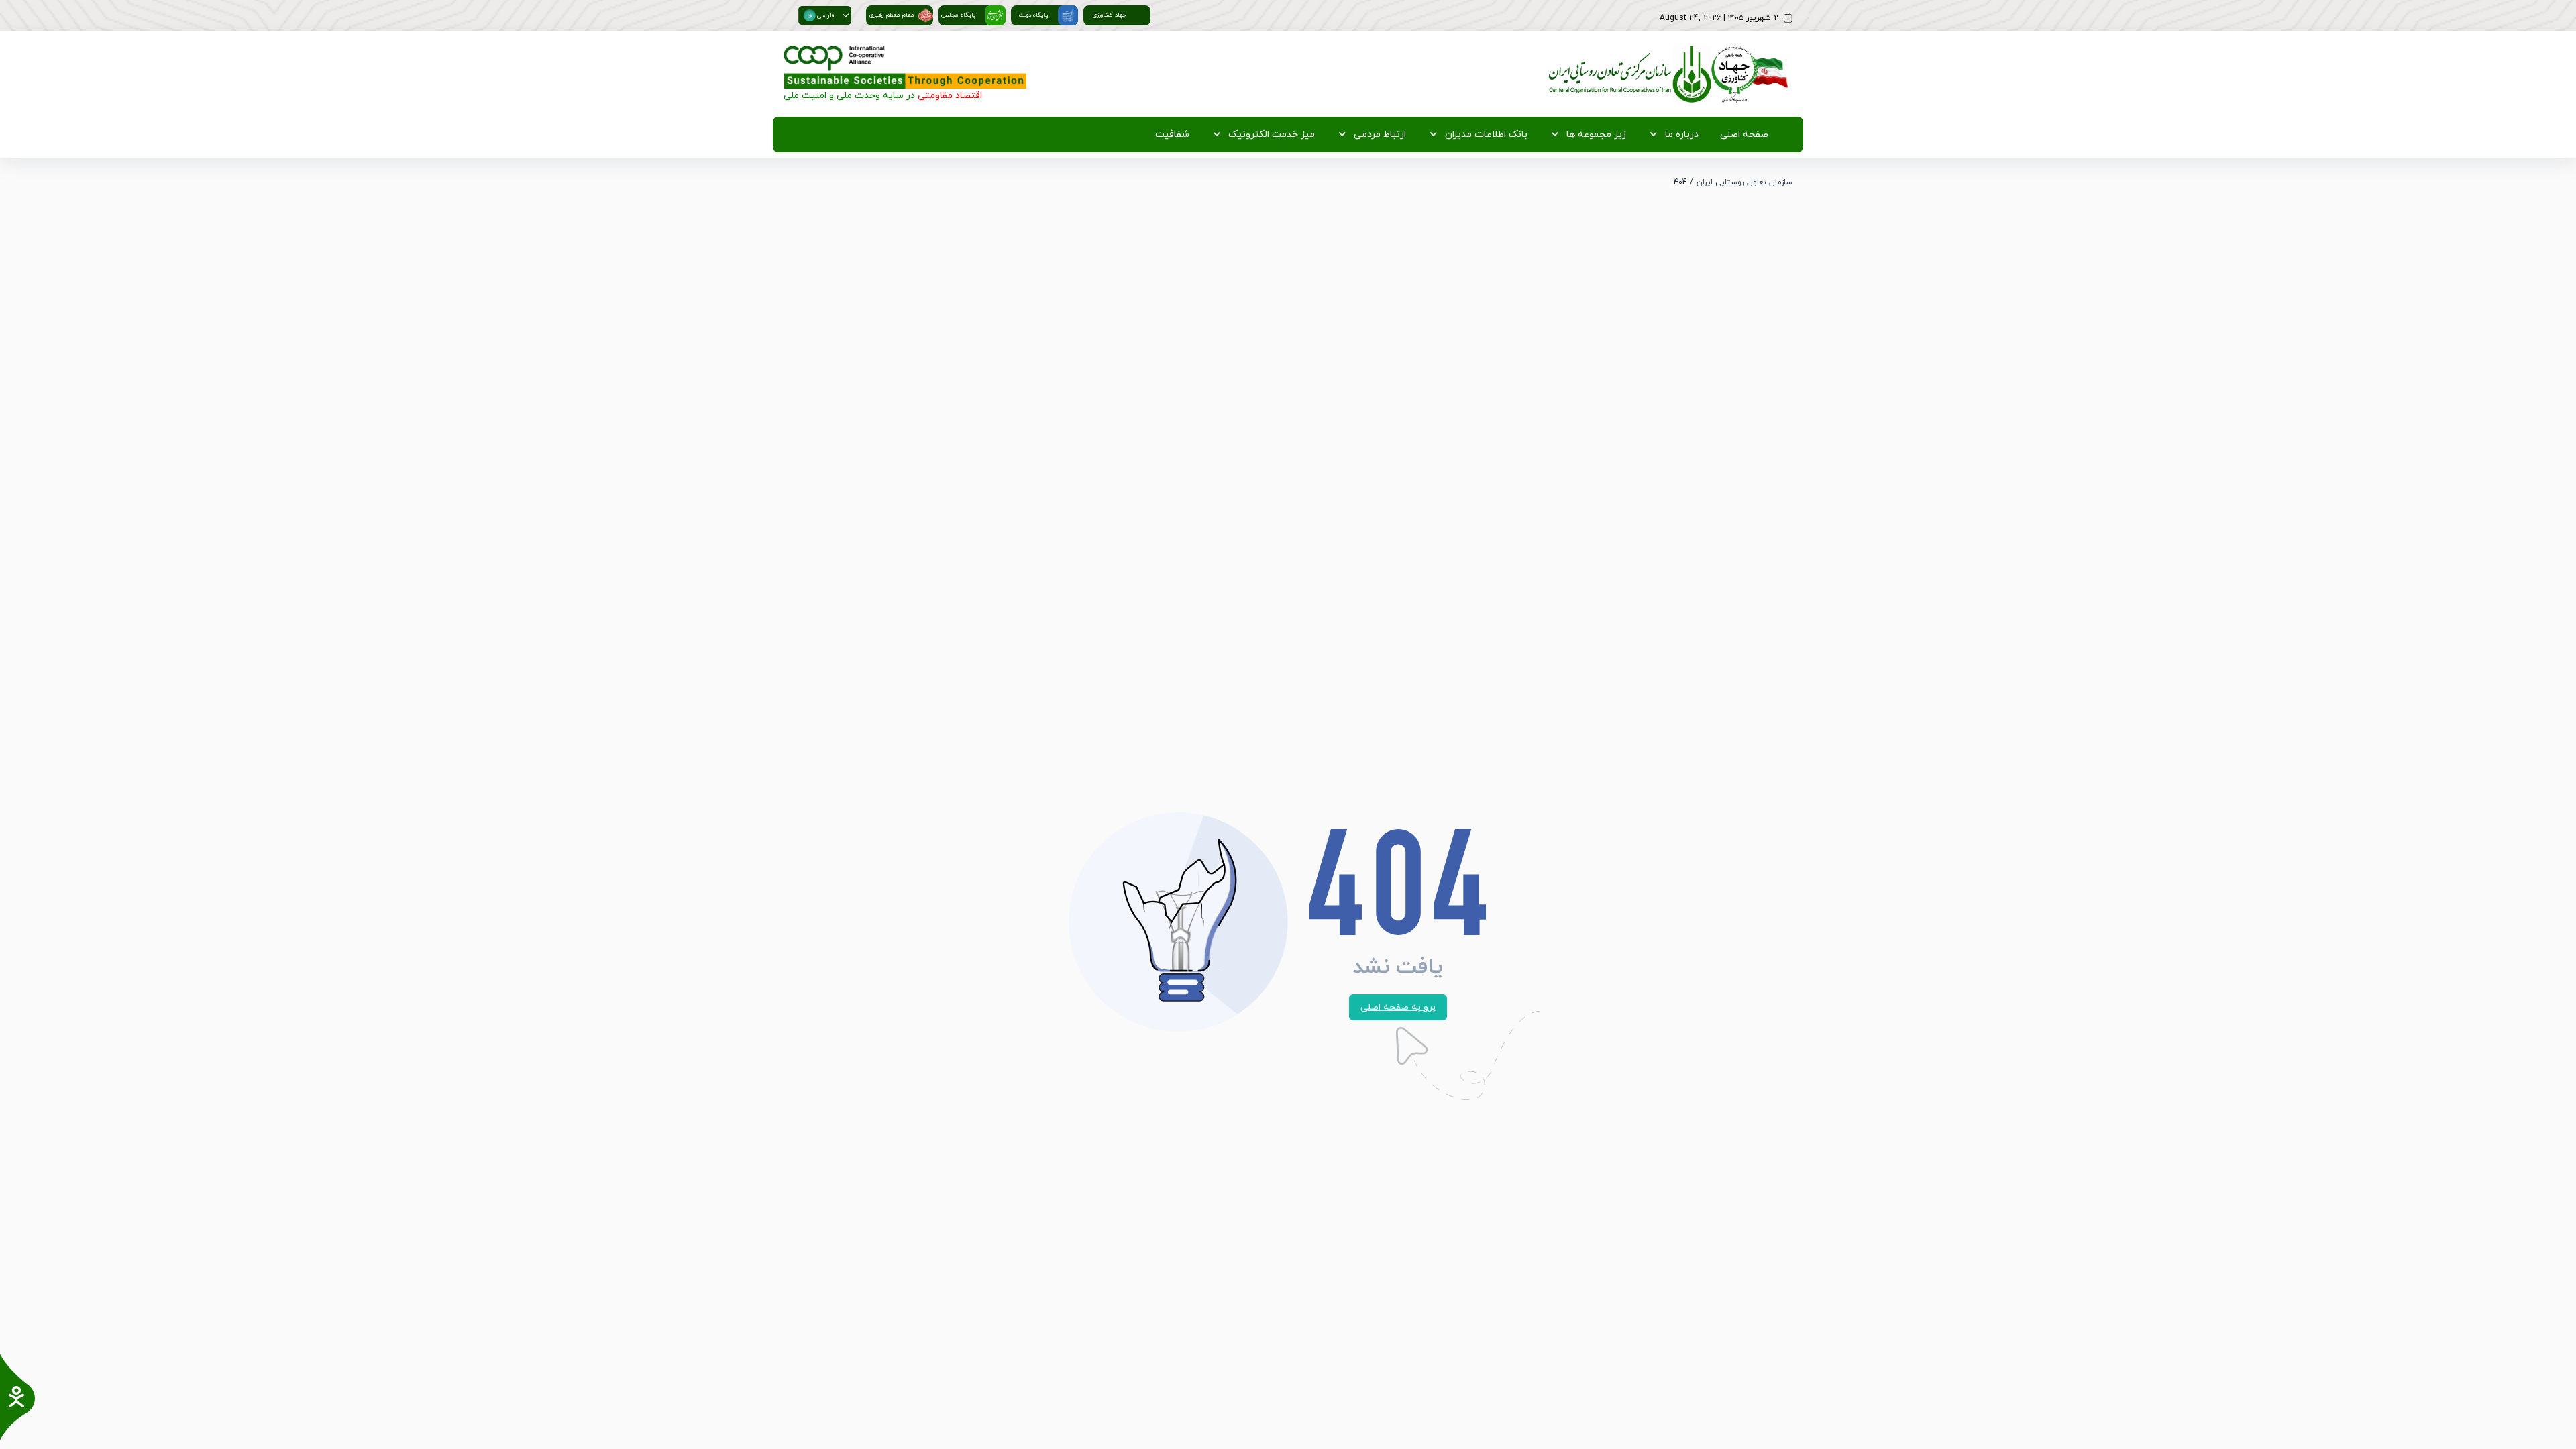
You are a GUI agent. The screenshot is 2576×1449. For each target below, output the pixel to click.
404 (1680, 182)
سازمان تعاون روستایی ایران (1745, 182)
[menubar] (1459, 135)
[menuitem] (1741, 135)
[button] (846, 15)
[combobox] (819, 15)
